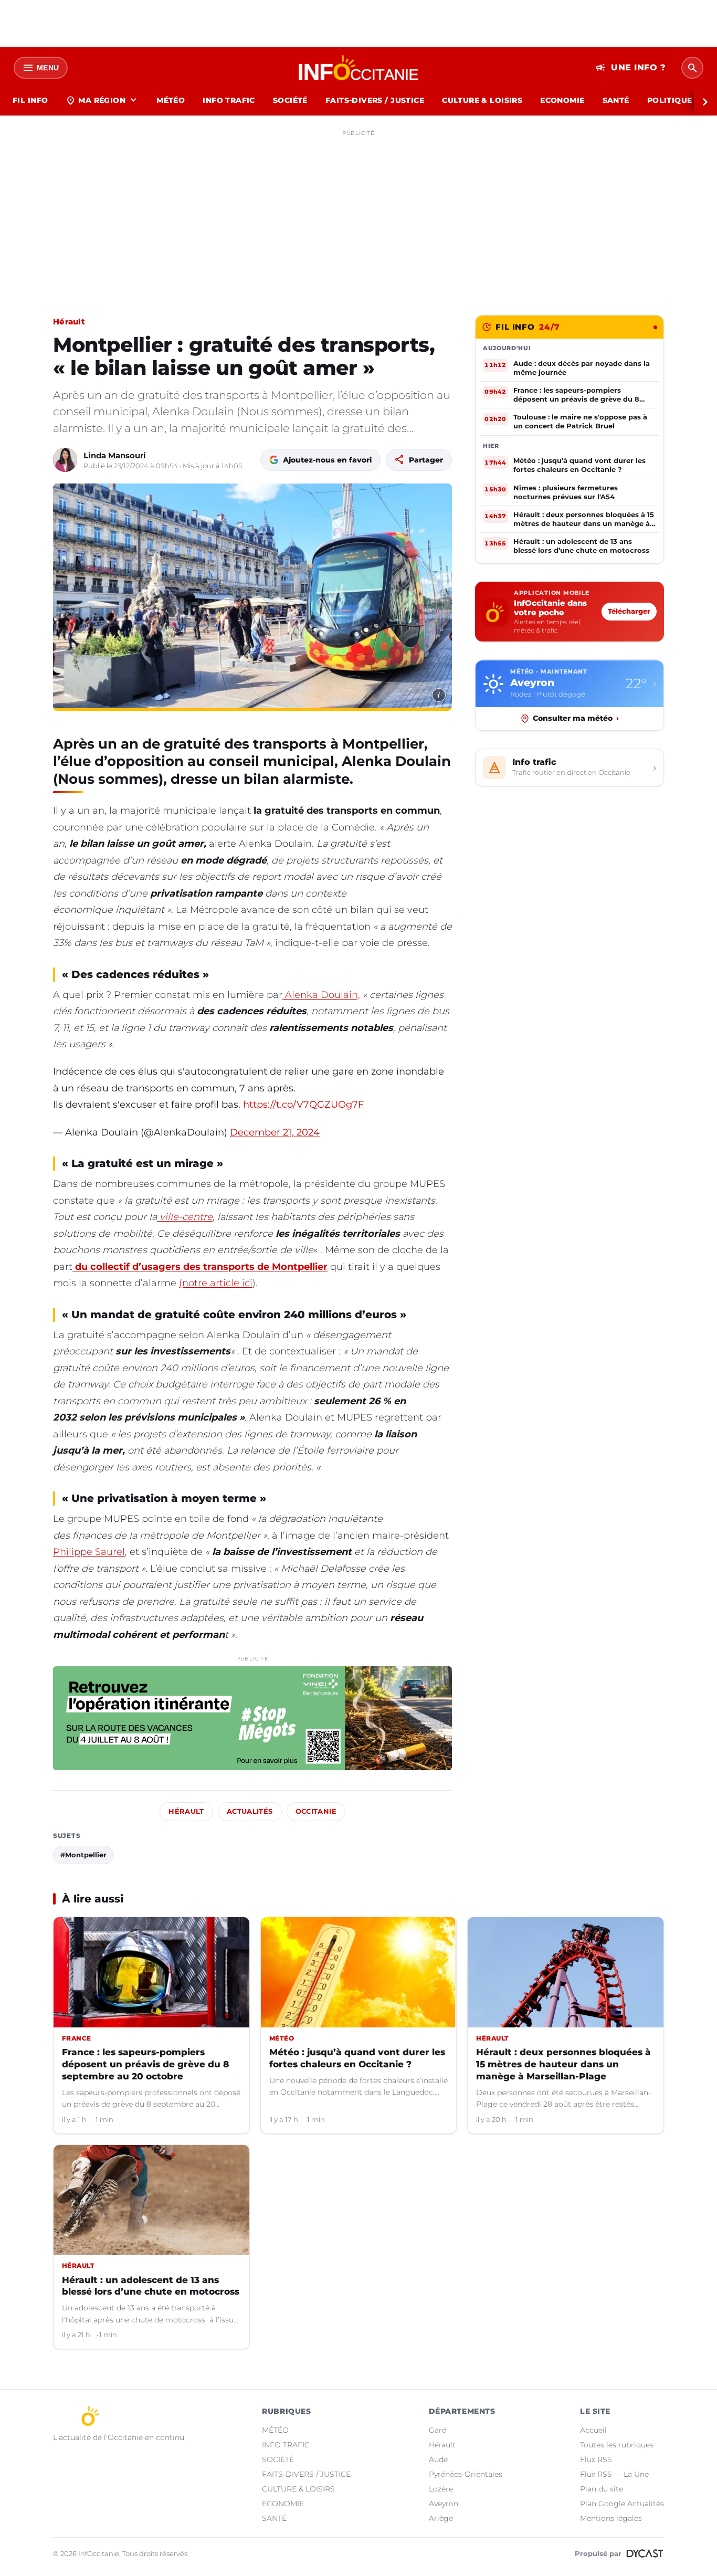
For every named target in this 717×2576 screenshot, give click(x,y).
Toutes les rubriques (617, 2445)
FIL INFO (30, 100)
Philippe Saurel (89, 1552)
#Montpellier (83, 1855)
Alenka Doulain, (321, 995)
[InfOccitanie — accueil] (359, 68)
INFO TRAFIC (229, 100)
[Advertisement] (358, 214)
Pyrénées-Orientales (466, 2474)
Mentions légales (611, 2518)
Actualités (250, 1811)
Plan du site (602, 2489)
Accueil (593, 2430)
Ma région (102, 100)
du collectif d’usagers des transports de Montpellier (200, 1267)
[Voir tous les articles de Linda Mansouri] (65, 460)
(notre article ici (216, 1283)
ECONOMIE (562, 100)
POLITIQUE (670, 100)
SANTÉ (616, 100)
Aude (438, 2459)
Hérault (69, 322)
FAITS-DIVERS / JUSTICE (375, 100)
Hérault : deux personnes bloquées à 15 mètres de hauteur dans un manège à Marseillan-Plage (563, 2064)
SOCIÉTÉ (290, 100)
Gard (438, 2430)
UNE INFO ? (631, 68)
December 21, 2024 (275, 1132)
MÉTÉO (171, 100)
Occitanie (316, 1811)
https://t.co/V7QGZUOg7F (303, 1105)
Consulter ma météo (576, 718)
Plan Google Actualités (622, 2504)
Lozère (441, 2489)
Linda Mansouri (115, 455)
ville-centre (185, 1217)
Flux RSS (596, 2459)
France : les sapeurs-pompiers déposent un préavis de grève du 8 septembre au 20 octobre (145, 2064)
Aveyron (444, 2504)
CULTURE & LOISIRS (482, 100)
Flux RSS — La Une (614, 2474)
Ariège (441, 2518)
